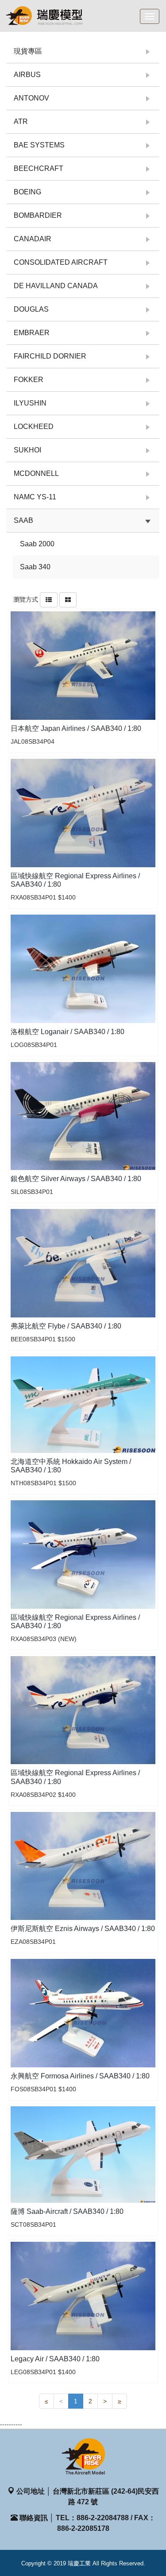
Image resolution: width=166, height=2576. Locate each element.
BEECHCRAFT (39, 168)
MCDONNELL (36, 473)
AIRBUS (27, 75)
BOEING (27, 192)
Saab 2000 (37, 544)
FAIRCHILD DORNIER (50, 356)
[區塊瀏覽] (68, 599)
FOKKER (29, 380)
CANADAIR (33, 239)
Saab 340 (35, 567)
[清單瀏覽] (49, 599)
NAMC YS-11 (35, 497)
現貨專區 (28, 51)
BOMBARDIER (38, 215)
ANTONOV (31, 98)
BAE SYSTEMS (39, 145)
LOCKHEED (34, 427)
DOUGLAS (31, 309)
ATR (21, 122)
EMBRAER (32, 333)
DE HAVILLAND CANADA (56, 286)
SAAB (23, 520)
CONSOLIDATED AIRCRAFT (61, 262)
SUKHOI (27, 450)
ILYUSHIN (30, 403)
